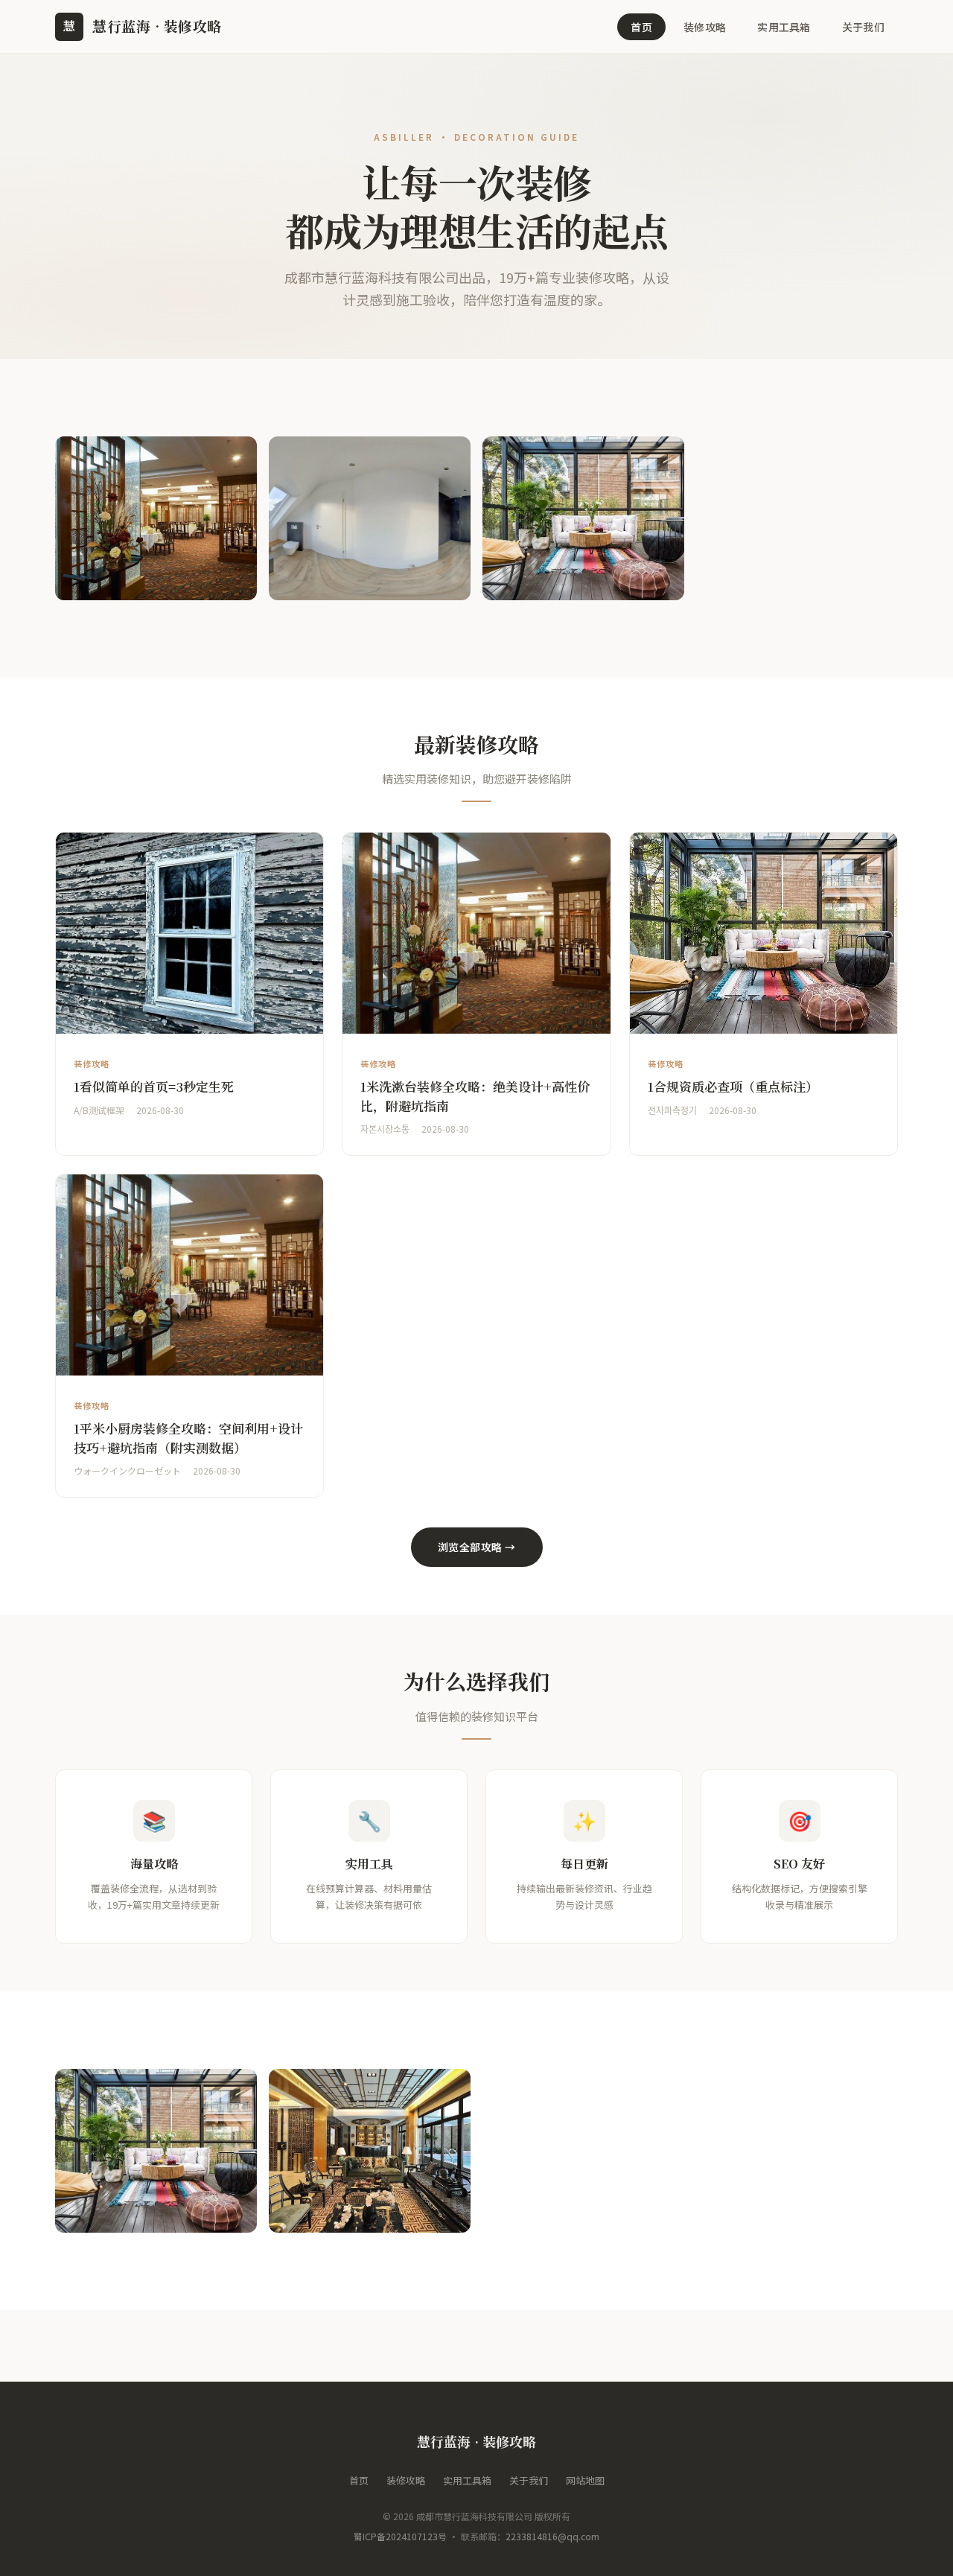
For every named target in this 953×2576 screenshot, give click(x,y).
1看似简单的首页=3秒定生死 (154, 1086)
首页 (641, 27)
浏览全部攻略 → (477, 1547)
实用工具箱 (784, 27)
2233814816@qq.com (552, 2536)
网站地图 (585, 2480)
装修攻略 (705, 27)
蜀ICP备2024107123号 (400, 2536)
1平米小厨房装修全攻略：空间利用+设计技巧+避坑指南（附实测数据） (188, 1438)
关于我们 (863, 27)
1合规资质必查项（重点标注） (733, 1086)
